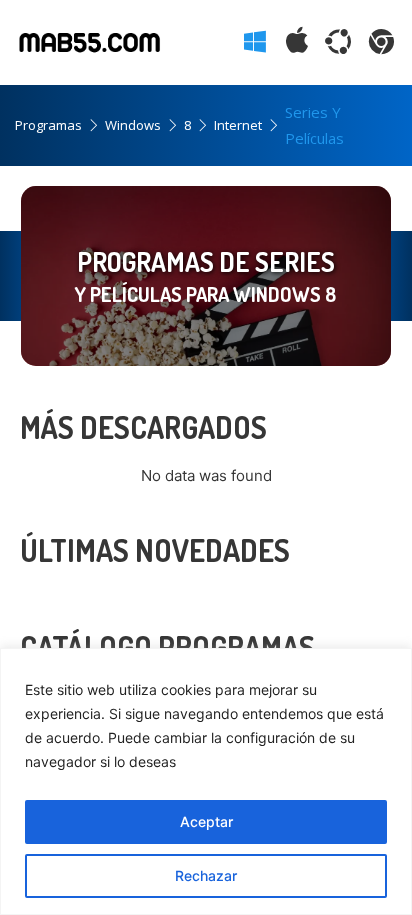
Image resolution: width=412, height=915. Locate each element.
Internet (238, 125)
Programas (48, 125)
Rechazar (206, 875)
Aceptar (206, 821)
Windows (133, 125)
